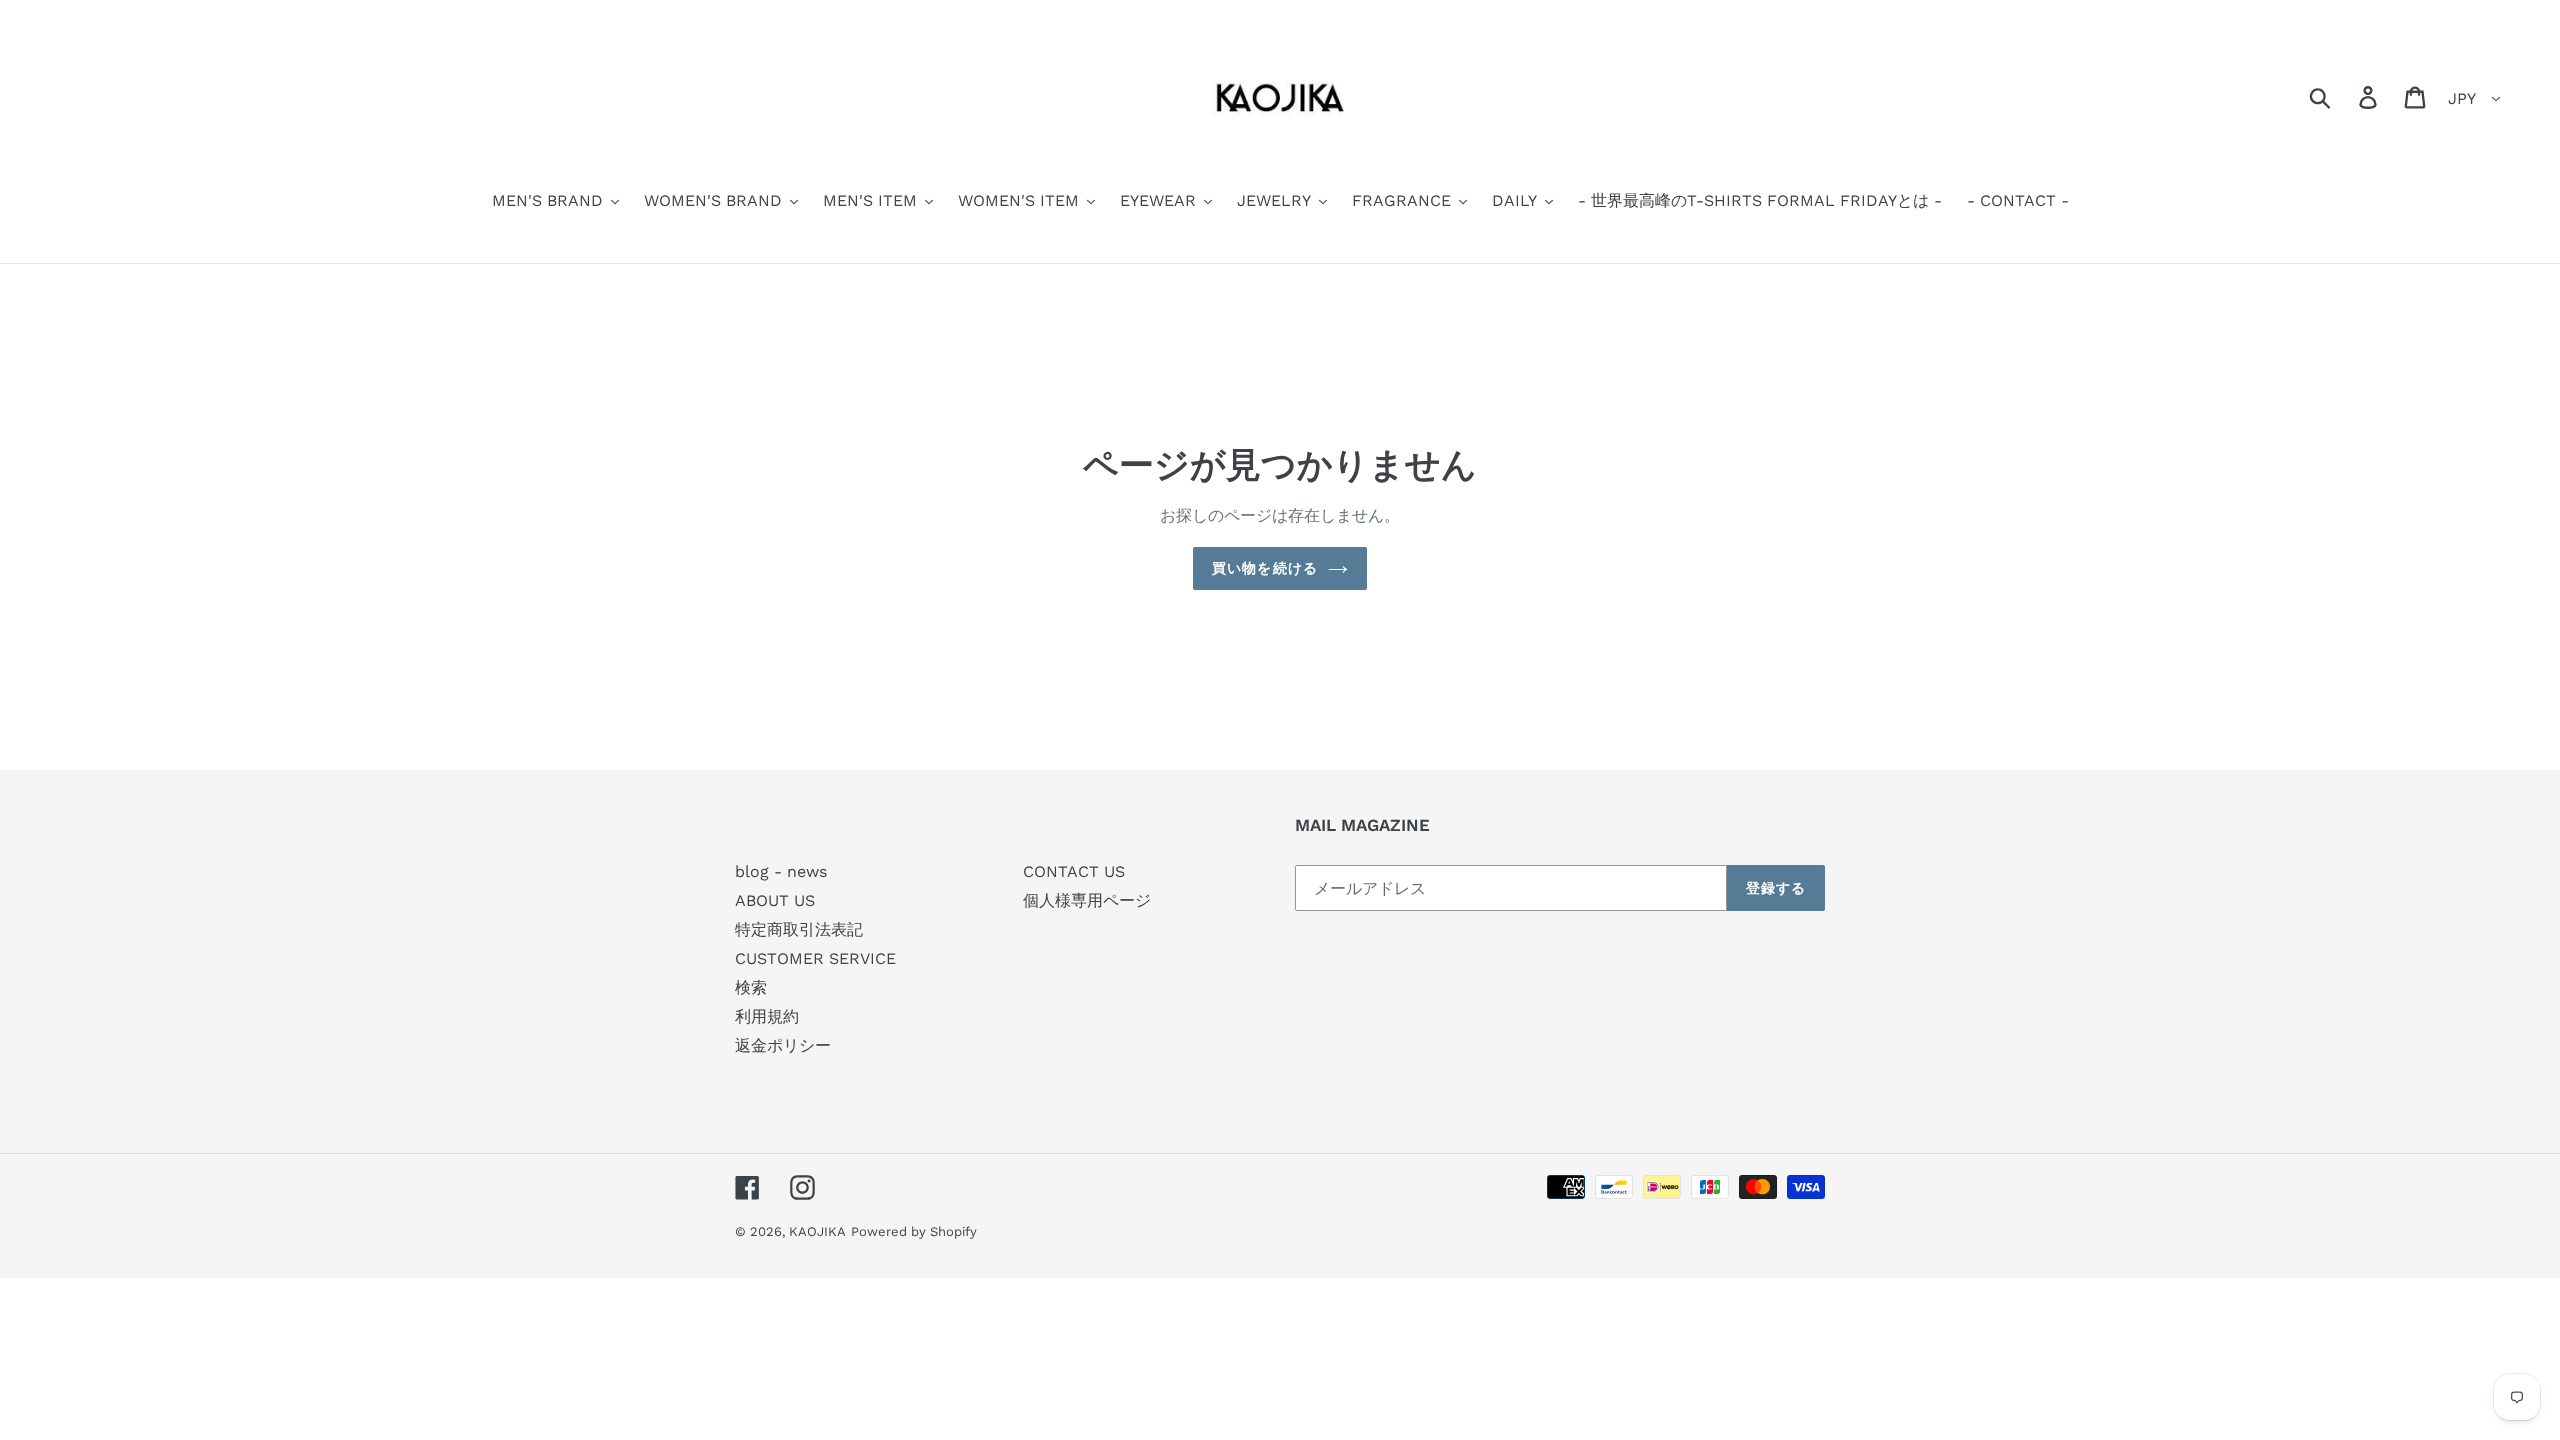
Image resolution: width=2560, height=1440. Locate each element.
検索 (751, 987)
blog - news (781, 871)
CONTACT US (1074, 871)
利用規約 (767, 1016)
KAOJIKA (817, 1231)
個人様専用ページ (1087, 900)
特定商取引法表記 (799, 929)
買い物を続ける (1265, 568)
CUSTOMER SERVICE (815, 958)
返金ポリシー (783, 1045)
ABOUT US (775, 900)
